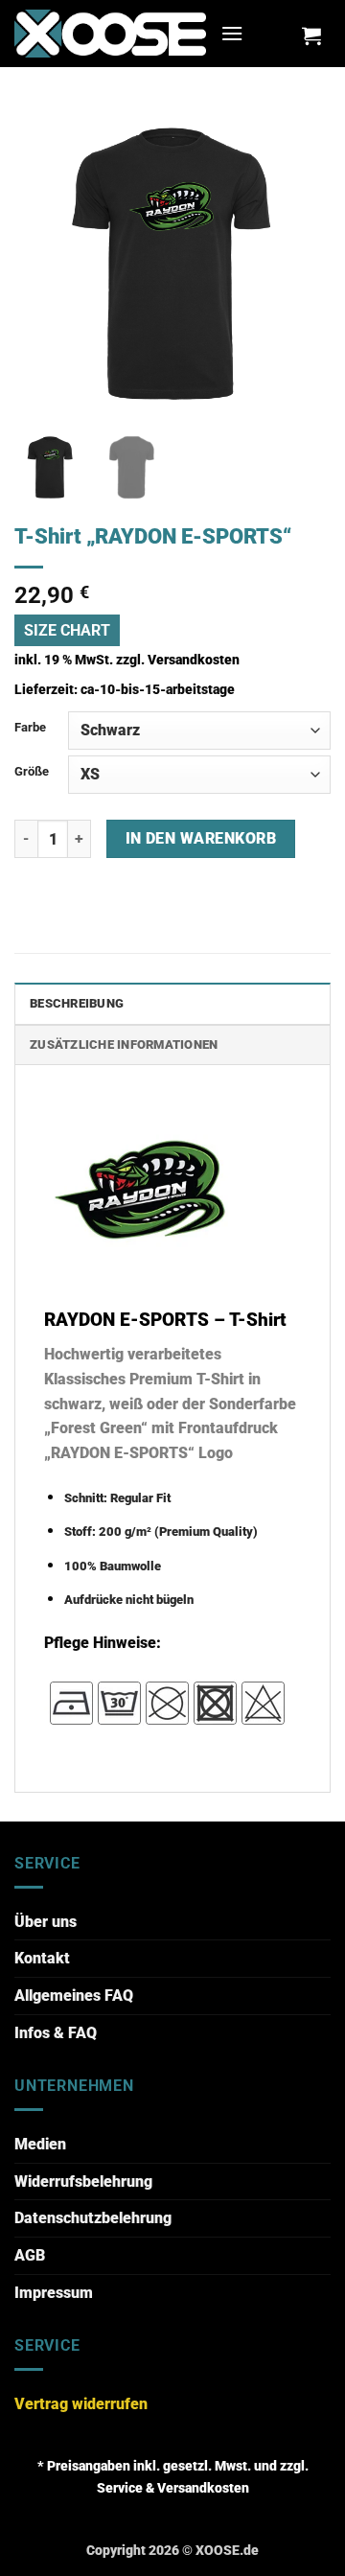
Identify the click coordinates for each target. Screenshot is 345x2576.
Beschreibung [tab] (77, 1003)
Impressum (54, 2293)
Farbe (30, 727)
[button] (232, 33)
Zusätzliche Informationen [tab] (124, 1044)
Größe (32, 771)
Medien (40, 2144)
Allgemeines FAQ (74, 1996)
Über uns (46, 1922)
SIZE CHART (67, 630)
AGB (30, 2255)
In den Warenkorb (201, 839)
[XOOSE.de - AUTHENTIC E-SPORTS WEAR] (110, 33)
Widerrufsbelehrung (83, 2181)
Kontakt (42, 1958)
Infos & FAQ (56, 2033)
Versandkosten (194, 660)
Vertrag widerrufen (81, 2404)
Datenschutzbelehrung (93, 2218)
